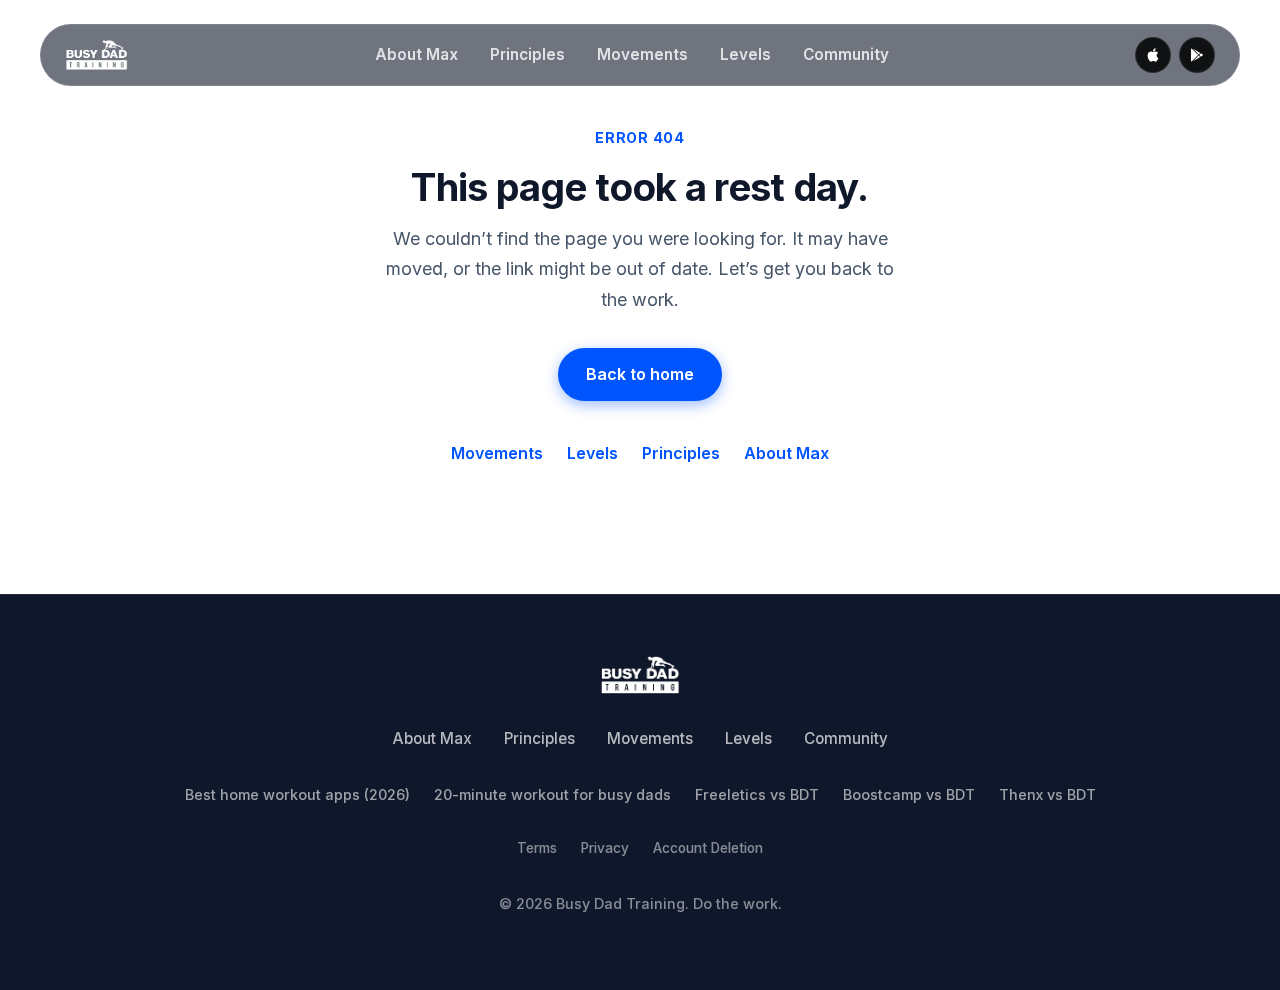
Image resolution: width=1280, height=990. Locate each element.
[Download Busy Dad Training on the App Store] (1153, 55)
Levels (745, 54)
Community (846, 54)
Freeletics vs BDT (757, 794)
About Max (416, 54)
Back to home (640, 374)
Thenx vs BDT (1047, 794)
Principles (527, 54)
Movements (642, 54)
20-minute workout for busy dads (552, 794)
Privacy (605, 848)
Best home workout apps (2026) (297, 794)
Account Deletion (708, 848)
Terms (537, 848)
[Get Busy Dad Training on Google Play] (1197, 55)
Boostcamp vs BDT (909, 794)
